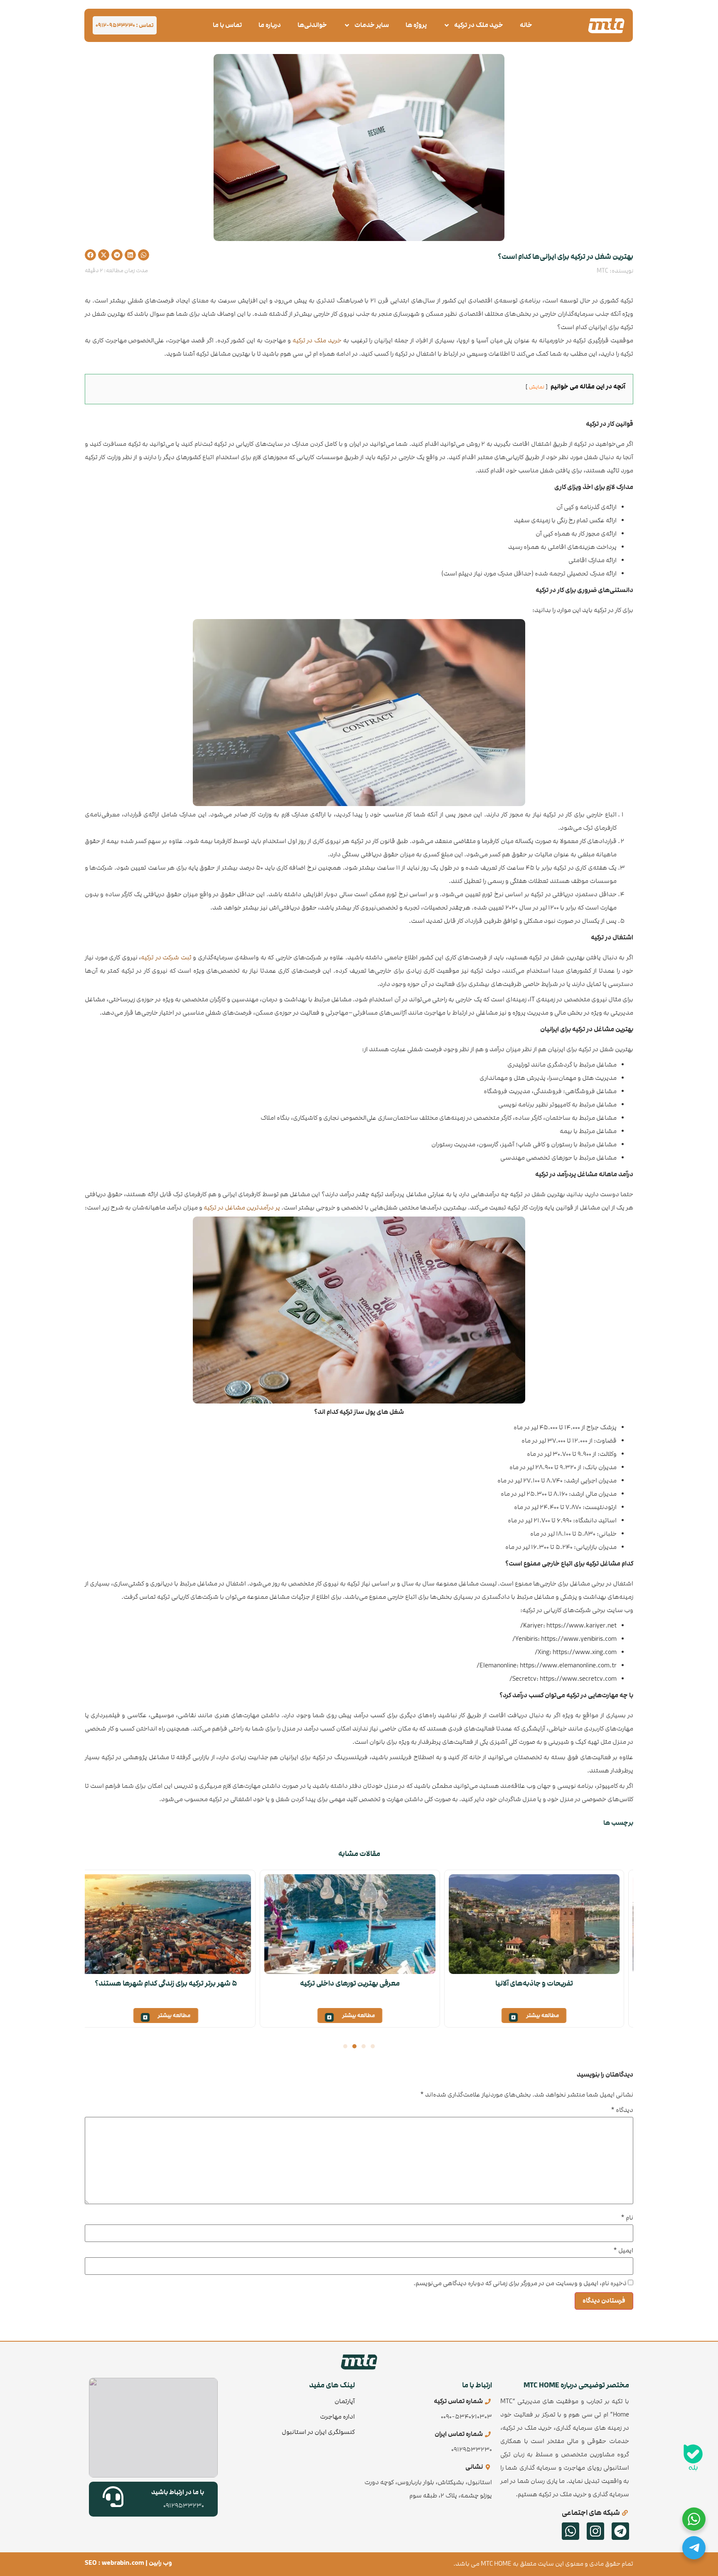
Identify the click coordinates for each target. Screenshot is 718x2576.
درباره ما (270, 25)
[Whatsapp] (570, 2531)
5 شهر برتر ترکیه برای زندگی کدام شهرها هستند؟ (175, 1983)
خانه (526, 25)
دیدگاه (622, 2110)
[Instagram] (595, 2531)
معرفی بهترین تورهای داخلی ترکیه (359, 1983)
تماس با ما (227, 25)
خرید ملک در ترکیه (479, 25)
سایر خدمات (372, 25)
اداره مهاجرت (337, 2417)
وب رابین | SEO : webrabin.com (128, 2563)
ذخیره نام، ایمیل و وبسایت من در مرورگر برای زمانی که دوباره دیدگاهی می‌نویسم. (520, 2283)
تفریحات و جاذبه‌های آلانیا (543, 1983)
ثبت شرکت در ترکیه (166, 957)
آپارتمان (345, 2401)
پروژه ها (416, 25)
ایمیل (623, 2251)
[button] (144, 255)
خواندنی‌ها (312, 25)
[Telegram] (620, 2531)
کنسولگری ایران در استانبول (318, 2432)
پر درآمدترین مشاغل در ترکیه (242, 1208)
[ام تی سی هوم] (606, 26)
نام (627, 2218)
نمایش (537, 387)
